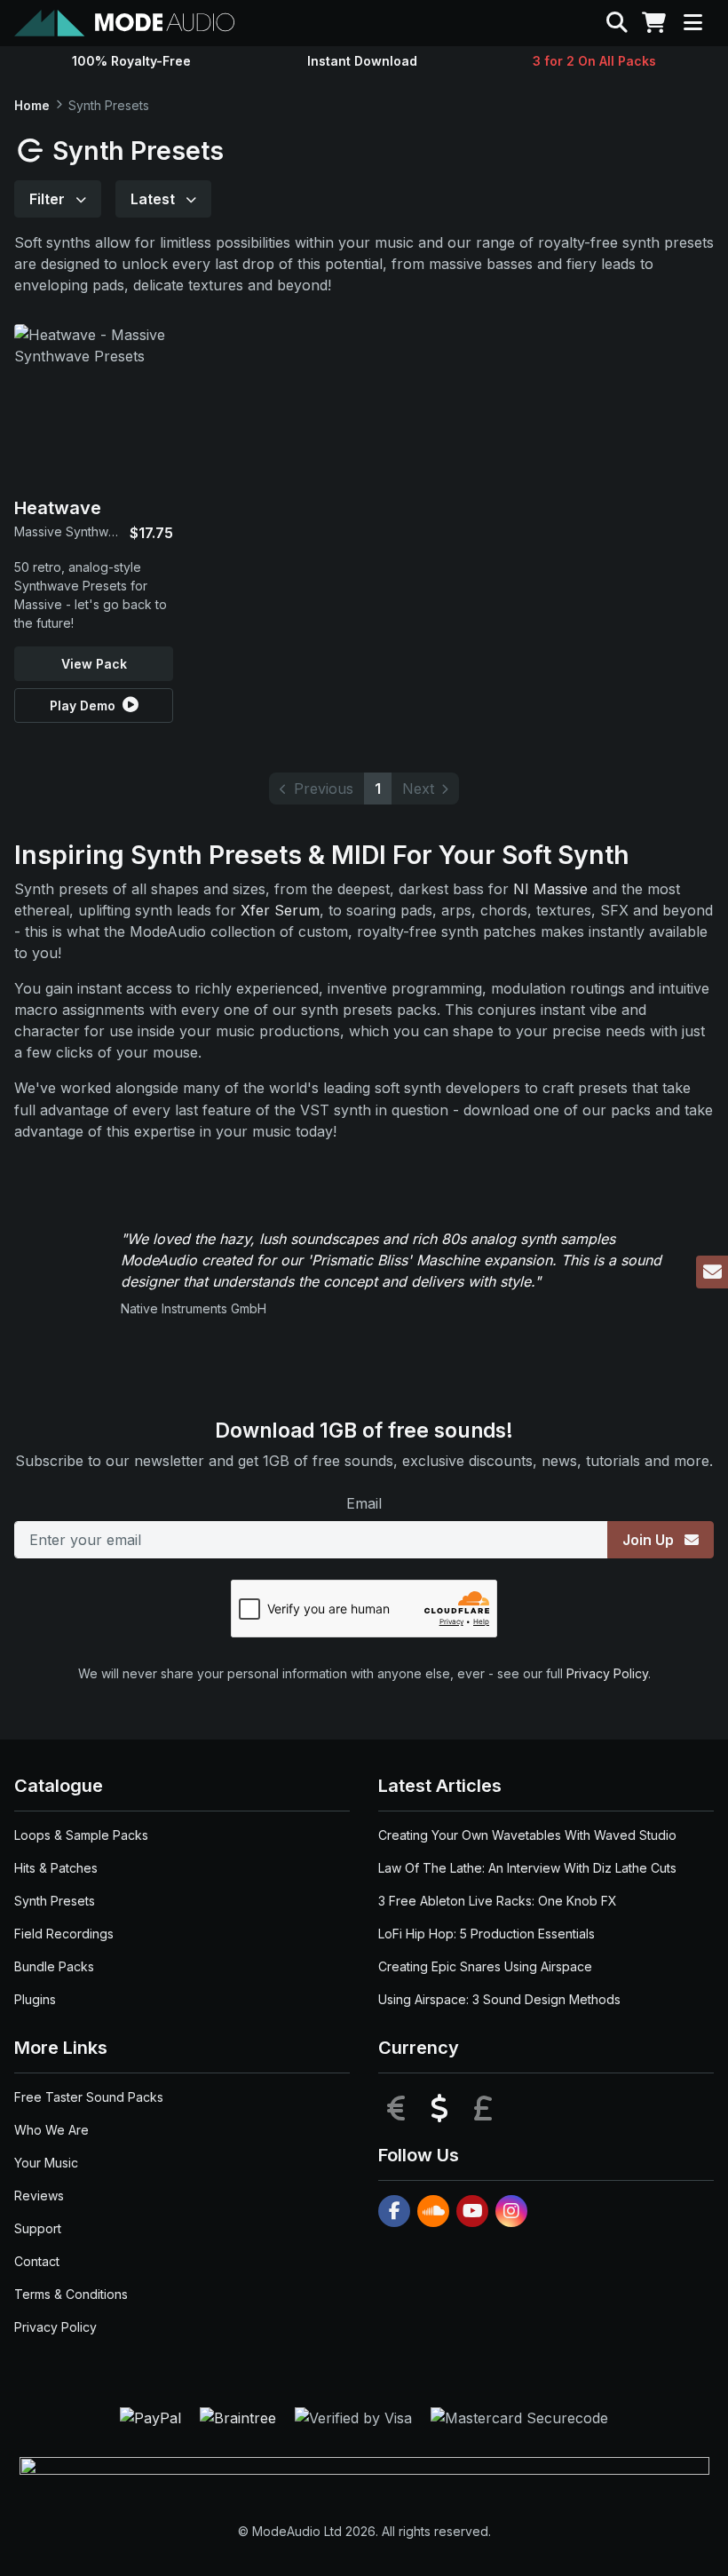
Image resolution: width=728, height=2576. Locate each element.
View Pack (94, 664)
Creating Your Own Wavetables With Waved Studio (527, 1835)
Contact (37, 2261)
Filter (49, 199)
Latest (154, 199)
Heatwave (58, 508)
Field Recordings (64, 1934)
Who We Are (51, 2130)
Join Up (650, 1540)
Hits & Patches (56, 1868)
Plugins (35, 1999)
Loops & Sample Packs (81, 1835)
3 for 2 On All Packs (594, 61)
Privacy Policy (607, 1673)
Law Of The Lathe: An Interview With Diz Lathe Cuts (527, 1868)
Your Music (46, 2163)
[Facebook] (394, 2211)
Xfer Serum (280, 910)
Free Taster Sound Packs (89, 2097)
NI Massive (550, 889)
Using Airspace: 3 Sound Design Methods (499, 1999)
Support (38, 2228)
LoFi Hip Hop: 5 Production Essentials (487, 1934)
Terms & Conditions (71, 2294)
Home (32, 105)
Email (364, 1503)
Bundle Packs (54, 1966)
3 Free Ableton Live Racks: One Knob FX (498, 1901)
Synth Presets (55, 1901)
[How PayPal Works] (153, 2417)
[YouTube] (472, 2211)
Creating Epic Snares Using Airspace (485, 1966)
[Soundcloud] (433, 2211)
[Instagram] (511, 2211)
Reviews (39, 2196)
